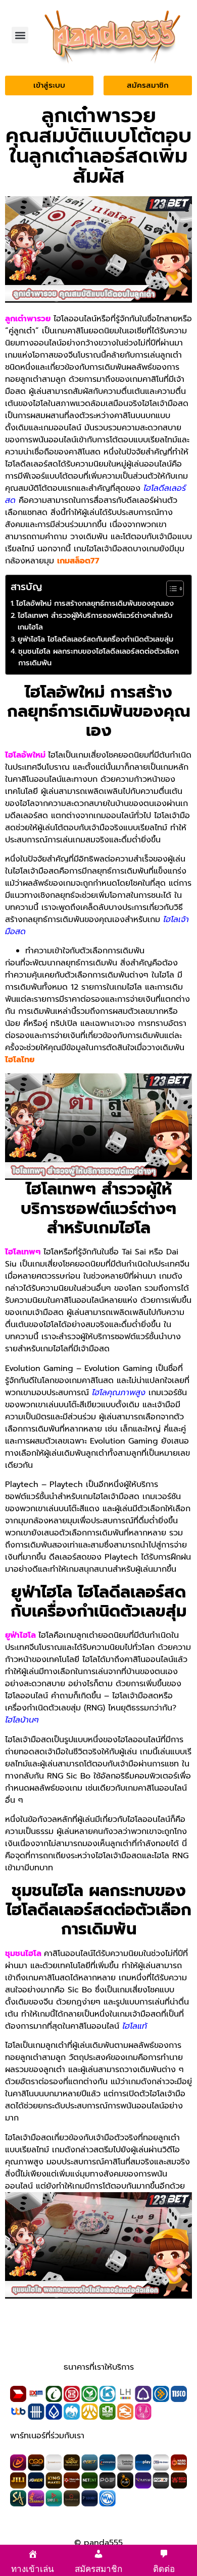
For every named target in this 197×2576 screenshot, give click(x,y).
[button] (20, 35)
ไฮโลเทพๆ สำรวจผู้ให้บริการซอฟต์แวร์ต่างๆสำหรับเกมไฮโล (95, 621)
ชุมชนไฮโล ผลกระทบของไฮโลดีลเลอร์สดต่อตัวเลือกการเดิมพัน (98, 657)
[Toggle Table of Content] (170, 589)
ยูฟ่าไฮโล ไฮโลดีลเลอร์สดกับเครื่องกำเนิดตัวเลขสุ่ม (95, 639)
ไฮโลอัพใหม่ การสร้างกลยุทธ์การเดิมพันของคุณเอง (95, 603)
